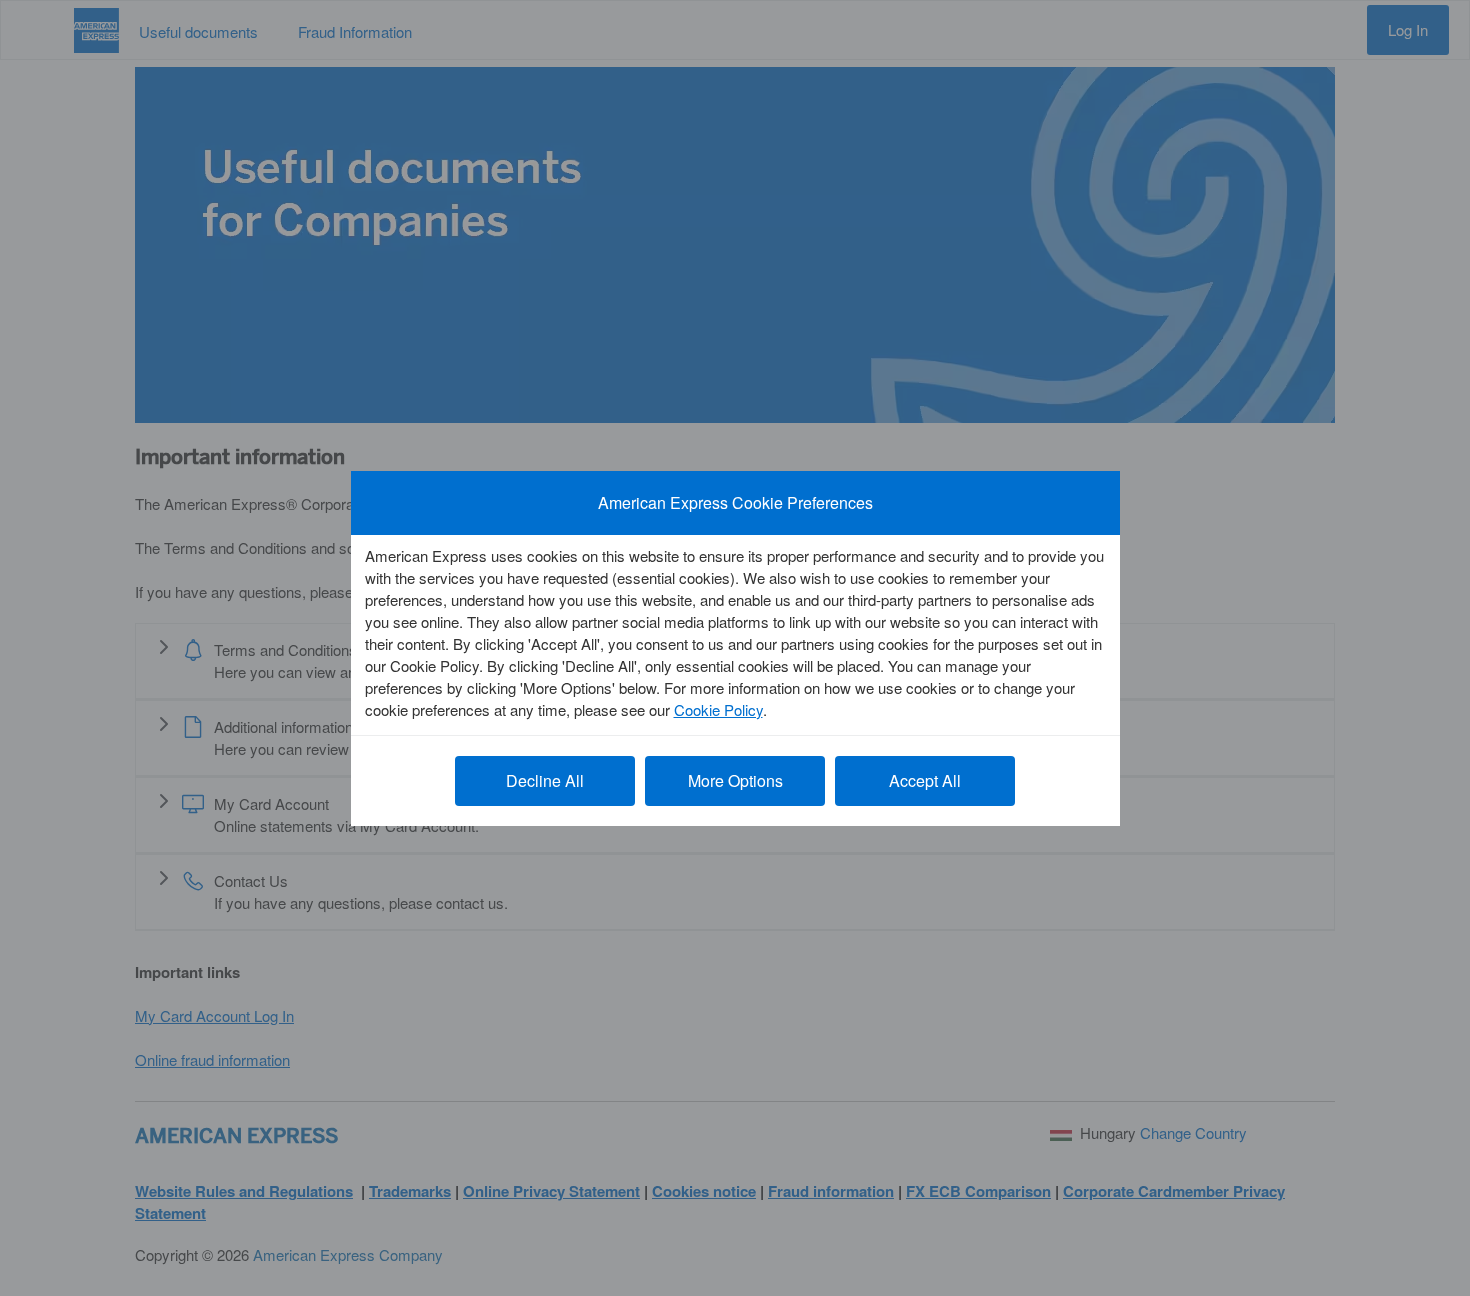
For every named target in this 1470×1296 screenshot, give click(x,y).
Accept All (925, 780)
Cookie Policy (718, 709)
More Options (735, 780)
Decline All (545, 780)
